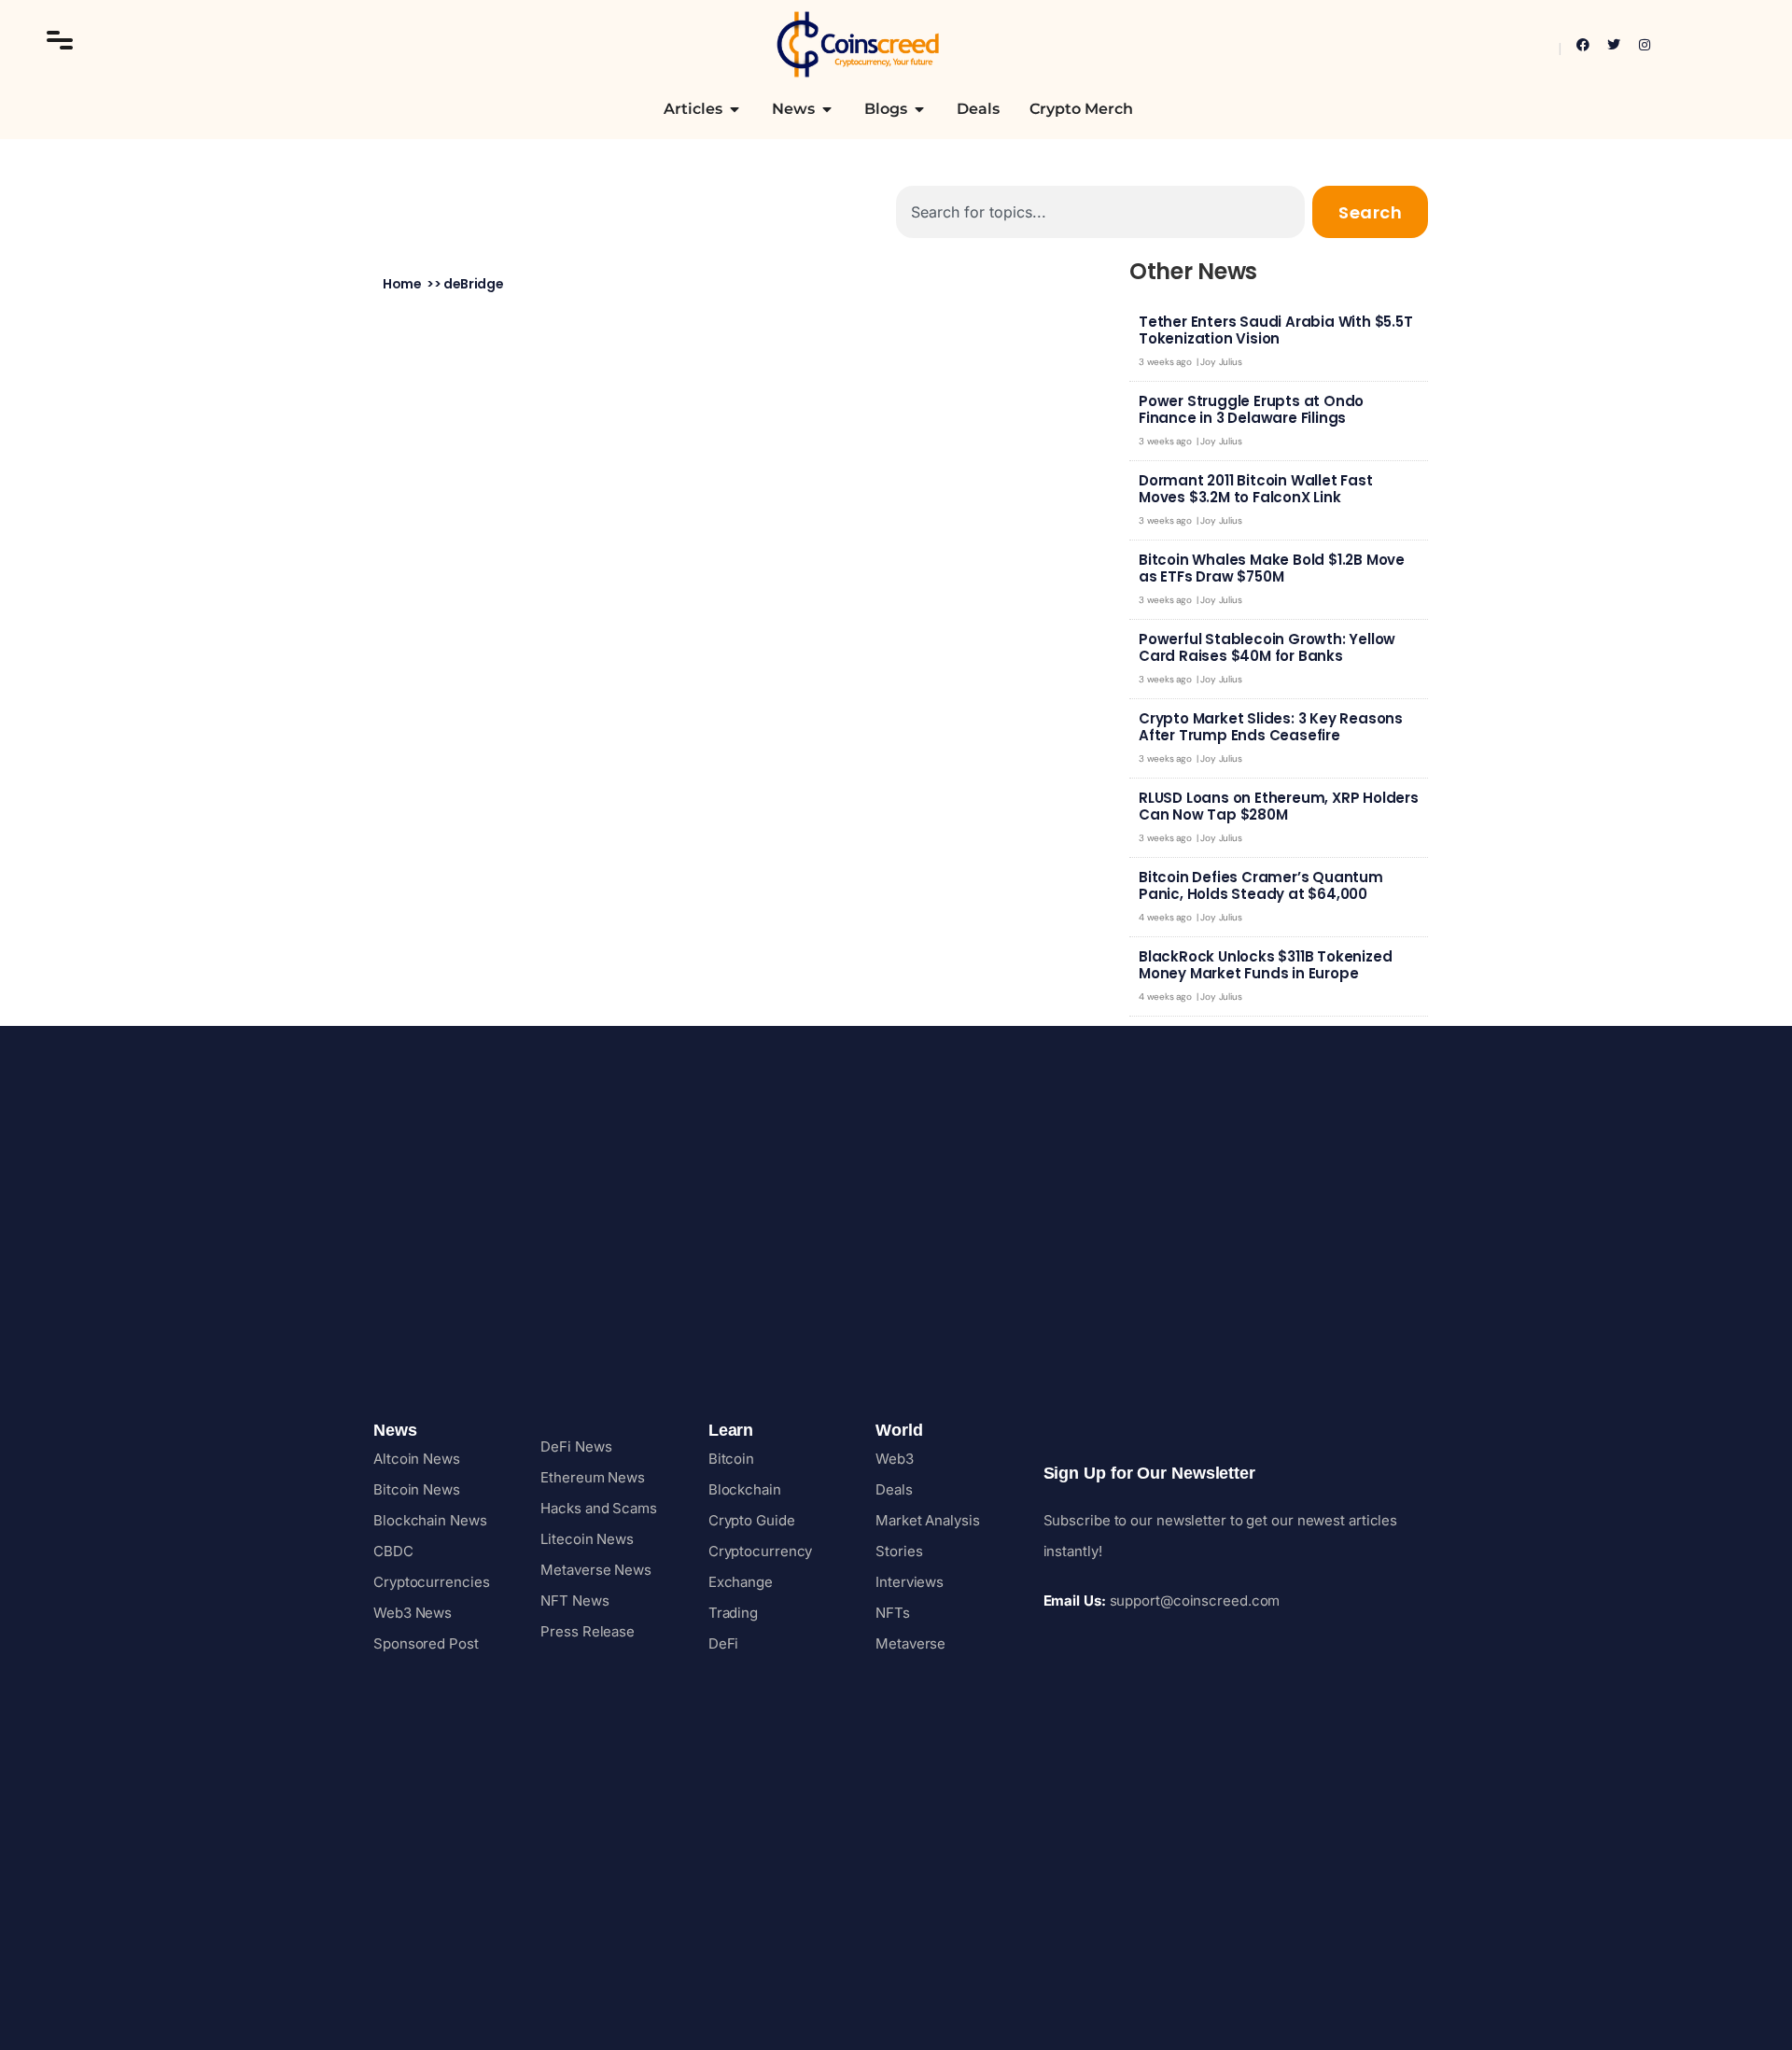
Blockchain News (430, 1520)
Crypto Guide (752, 1520)
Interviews (910, 1582)
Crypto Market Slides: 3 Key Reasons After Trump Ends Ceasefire (1271, 727)
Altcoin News (417, 1459)
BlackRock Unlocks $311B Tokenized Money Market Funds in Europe (1265, 965)
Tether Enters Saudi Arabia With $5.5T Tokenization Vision (1276, 330)
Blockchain (745, 1489)
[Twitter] (1614, 45)
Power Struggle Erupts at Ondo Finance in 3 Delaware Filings (1251, 409)
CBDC (393, 1551)
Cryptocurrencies (431, 1582)
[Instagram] (1645, 45)
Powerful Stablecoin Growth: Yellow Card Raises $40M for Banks (1267, 647)
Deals (894, 1489)
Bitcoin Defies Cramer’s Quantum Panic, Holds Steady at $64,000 (1261, 885)
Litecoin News (587, 1539)
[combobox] (1100, 212)
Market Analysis (928, 1520)
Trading (733, 1613)
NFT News (574, 1601)
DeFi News (576, 1446)
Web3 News (413, 1613)
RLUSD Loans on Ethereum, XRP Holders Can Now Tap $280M (1279, 806)
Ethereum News (593, 1477)
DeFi (724, 1643)
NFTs (893, 1613)
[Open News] (827, 109)
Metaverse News (596, 1570)
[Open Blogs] (919, 109)
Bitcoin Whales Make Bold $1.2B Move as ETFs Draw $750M (1272, 568)
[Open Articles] (735, 109)
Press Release (588, 1631)
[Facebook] (1583, 45)
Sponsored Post (426, 1643)
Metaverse (910, 1643)
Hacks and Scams (599, 1508)
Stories (899, 1551)
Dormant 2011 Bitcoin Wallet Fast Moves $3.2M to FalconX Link (1256, 489)
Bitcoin (731, 1459)
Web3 (895, 1459)
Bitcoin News (417, 1489)
